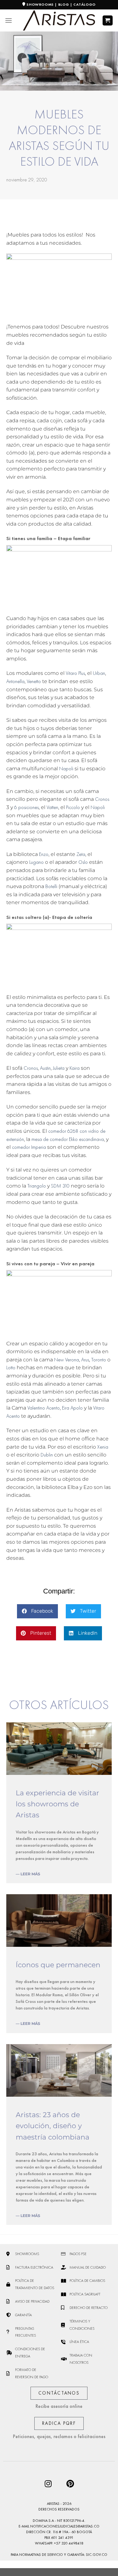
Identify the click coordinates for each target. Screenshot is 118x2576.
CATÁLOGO (84, 4)
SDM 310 (60, 1186)
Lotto (11, 1368)
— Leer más (28, 1874)
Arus (85, 1360)
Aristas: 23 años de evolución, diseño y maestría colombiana (53, 2126)
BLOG (64, 4)
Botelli (51, 886)
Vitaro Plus (75, 673)
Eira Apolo (72, 1408)
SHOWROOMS (40, 4)
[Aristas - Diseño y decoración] (59, 21)
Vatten (52, 807)
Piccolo (73, 807)
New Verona (67, 1360)
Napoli (66, 769)
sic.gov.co (97, 2555)
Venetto (34, 681)
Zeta (81, 854)
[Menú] (8, 20)
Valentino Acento (44, 1408)
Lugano (37, 862)
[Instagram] (48, 2483)
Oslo (83, 862)
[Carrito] (108, 21)
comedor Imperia (29, 1147)
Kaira (75, 1068)
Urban (99, 673)
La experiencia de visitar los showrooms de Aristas (57, 1804)
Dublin (47, 1455)
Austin (45, 1068)
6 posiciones (26, 807)
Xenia (102, 1447)
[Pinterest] (70, 2483)
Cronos (102, 799)
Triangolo (37, 1186)
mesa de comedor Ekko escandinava (68, 1139)
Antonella (15, 681)
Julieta (59, 1068)
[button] (37, 1611)
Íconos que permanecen (58, 1965)
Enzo (44, 854)
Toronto (99, 1360)
